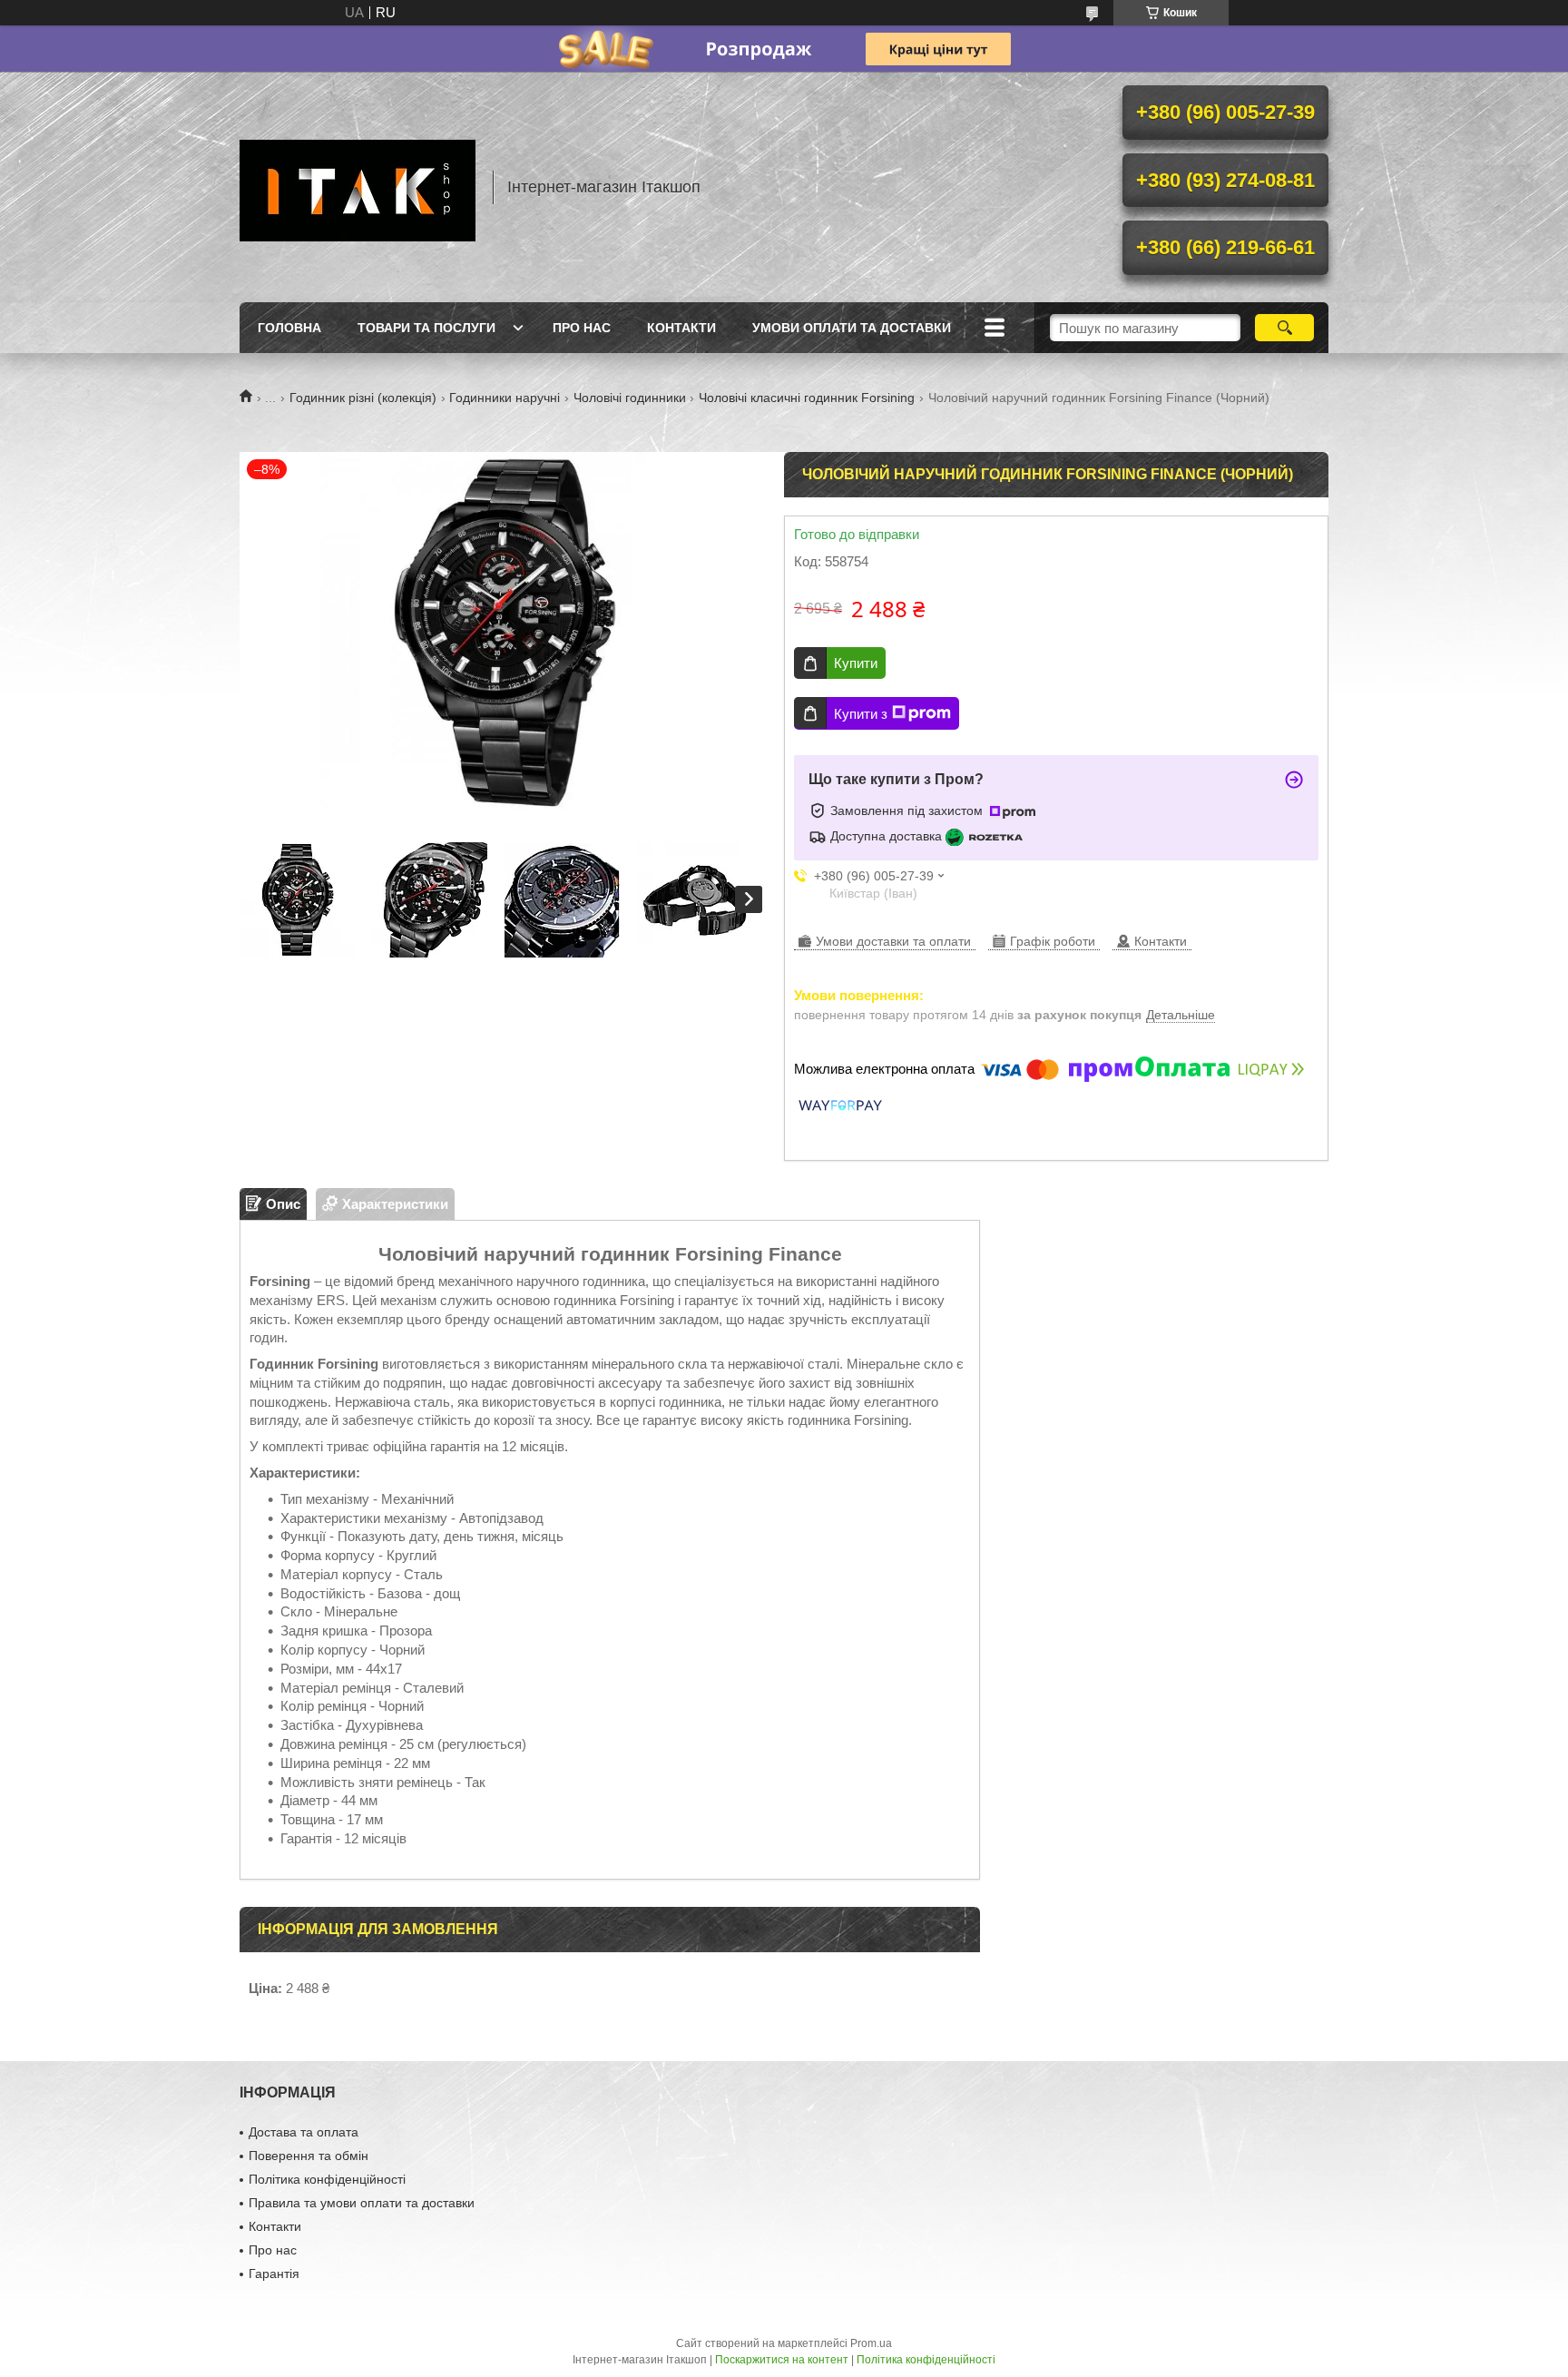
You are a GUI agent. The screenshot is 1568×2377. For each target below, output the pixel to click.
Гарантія (274, 2274)
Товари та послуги (426, 328)
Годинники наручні (505, 398)
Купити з (861, 714)
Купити (856, 663)
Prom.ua (871, 2343)
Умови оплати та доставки (852, 328)
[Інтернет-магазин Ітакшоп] (358, 187)
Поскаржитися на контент (782, 2360)
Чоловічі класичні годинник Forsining (807, 398)
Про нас (582, 328)
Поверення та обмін (309, 2156)
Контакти (681, 328)
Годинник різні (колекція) (363, 398)
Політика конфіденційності (327, 2179)
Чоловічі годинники (630, 398)
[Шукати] (1284, 328)
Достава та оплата (304, 2132)
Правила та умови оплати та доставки (362, 2203)
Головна (289, 328)
